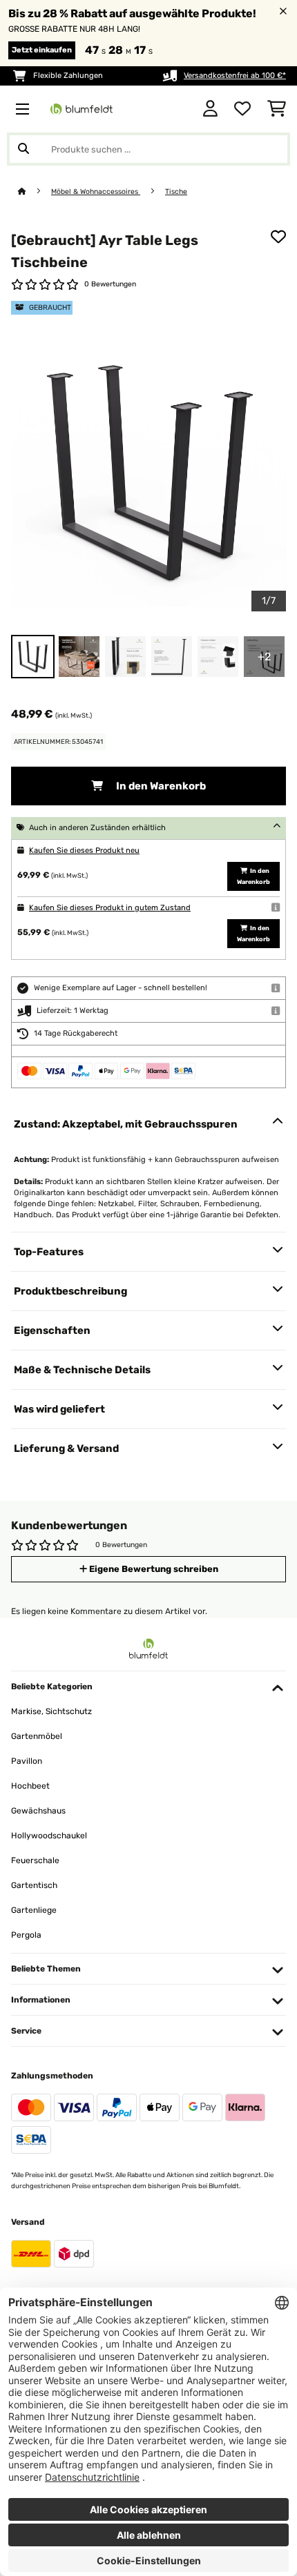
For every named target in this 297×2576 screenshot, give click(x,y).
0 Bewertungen (110, 284)
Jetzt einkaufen (42, 50)
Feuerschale (35, 1860)
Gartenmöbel (37, 1736)
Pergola (26, 1935)
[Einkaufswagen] (277, 109)
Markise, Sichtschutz (51, 1711)
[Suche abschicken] (23, 149)
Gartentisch (34, 1885)
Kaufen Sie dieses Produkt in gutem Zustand (110, 908)
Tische (176, 191)
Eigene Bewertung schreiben (153, 1569)
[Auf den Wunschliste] (278, 237)
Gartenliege (34, 1910)
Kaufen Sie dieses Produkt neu (84, 851)
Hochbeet (30, 1786)
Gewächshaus (38, 1811)
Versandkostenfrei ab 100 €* (235, 76)
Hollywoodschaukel (49, 1836)
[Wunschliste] (242, 109)
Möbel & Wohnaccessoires (96, 191)
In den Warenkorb (160, 786)
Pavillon (27, 1761)
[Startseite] (35, 191)
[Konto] (210, 109)
